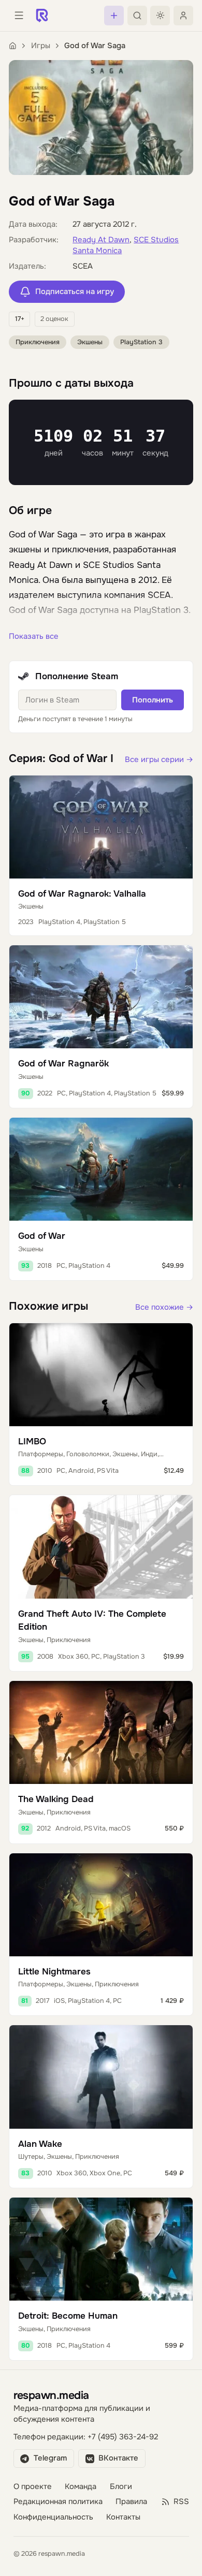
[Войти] (183, 16)
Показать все (34, 636)
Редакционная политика (58, 2502)
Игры (41, 46)
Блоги (121, 2487)
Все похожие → (164, 1307)
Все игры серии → (159, 760)
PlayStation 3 (141, 342)
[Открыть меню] (19, 16)
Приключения (38, 342)
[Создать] (114, 16)
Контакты (123, 2517)
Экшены (90, 342)
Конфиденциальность (53, 2517)
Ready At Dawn (101, 240)
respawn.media (51, 2395)
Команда (81, 2487)
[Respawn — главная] (42, 16)
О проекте (33, 2487)
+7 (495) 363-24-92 (123, 2437)
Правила (131, 2502)
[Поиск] (137, 16)
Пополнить (153, 700)
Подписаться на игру (75, 292)
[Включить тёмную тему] (160, 16)
